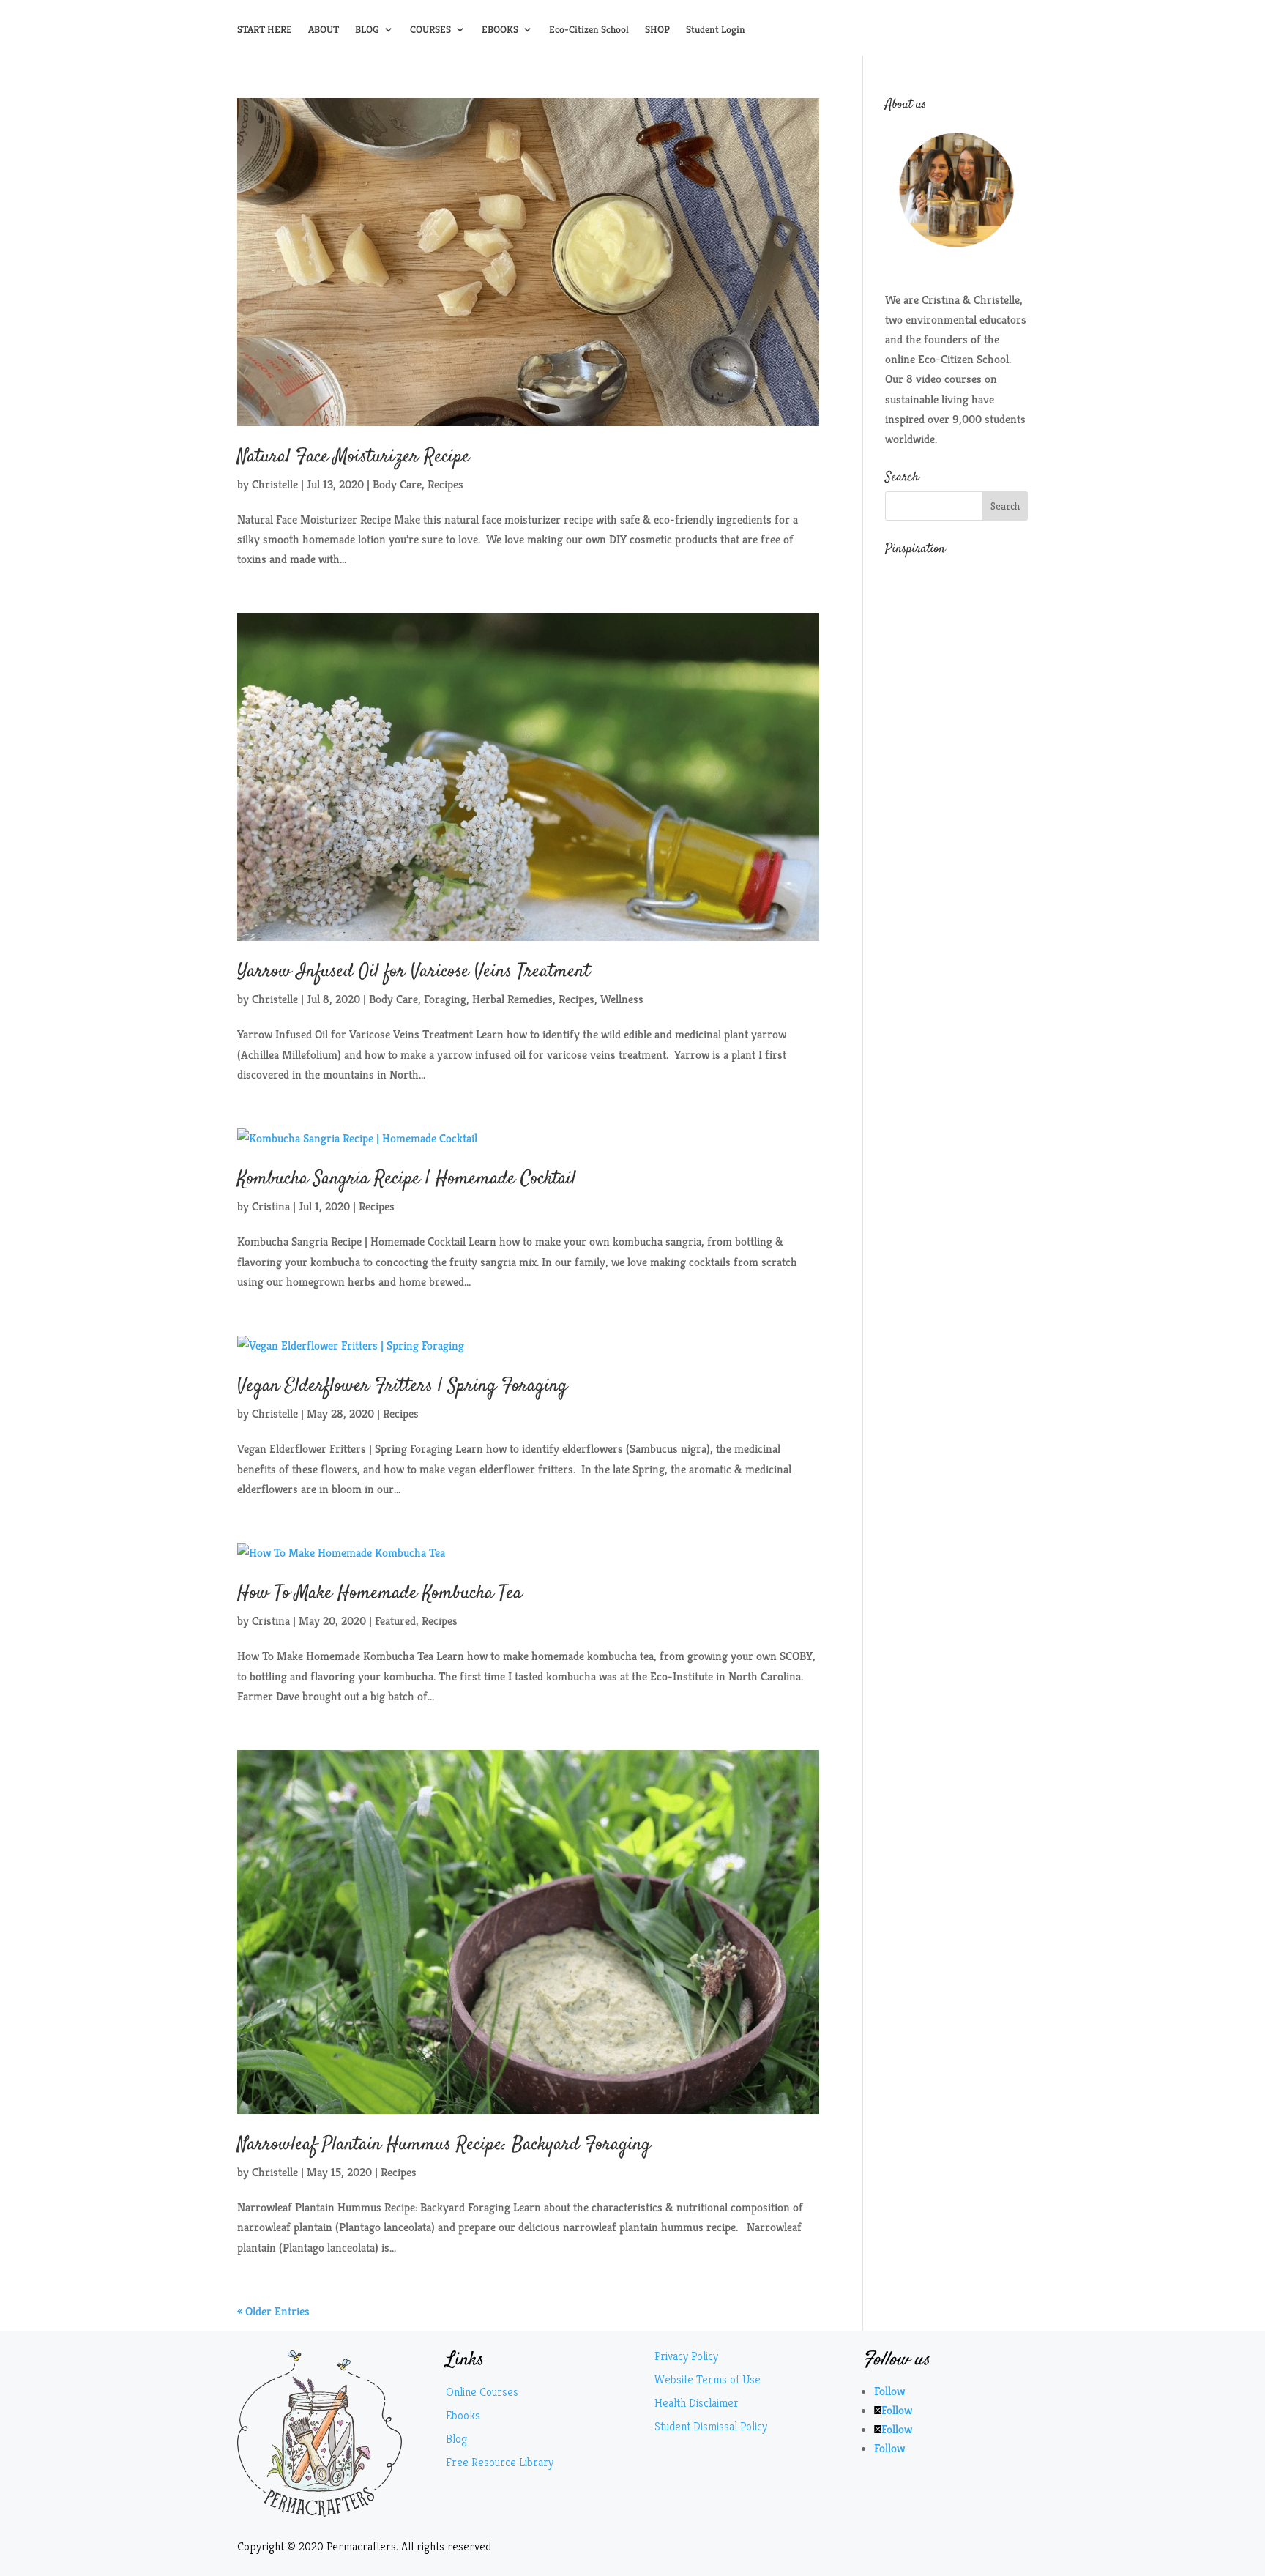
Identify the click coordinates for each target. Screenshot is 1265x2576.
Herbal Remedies (512, 999)
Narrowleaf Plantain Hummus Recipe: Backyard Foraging (444, 2145)
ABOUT (324, 30)
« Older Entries (273, 2311)
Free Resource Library (500, 2462)
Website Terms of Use (708, 2379)
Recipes (445, 484)
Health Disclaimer (697, 2403)
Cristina (271, 1206)
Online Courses (482, 2392)
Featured (395, 1621)
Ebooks (463, 2415)
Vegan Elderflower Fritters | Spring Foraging (402, 1386)
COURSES (430, 30)
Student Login (716, 30)
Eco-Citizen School (589, 30)
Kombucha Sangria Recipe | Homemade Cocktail (407, 1179)
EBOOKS (500, 30)
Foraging (445, 999)
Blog (456, 2439)
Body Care (397, 484)
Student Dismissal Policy (711, 2426)
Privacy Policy (686, 2356)
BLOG (367, 30)
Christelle (275, 484)
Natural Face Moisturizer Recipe (354, 457)
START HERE (265, 30)
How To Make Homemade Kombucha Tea (380, 1594)
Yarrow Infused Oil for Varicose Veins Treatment (414, 972)
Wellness (622, 999)
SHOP (657, 30)
